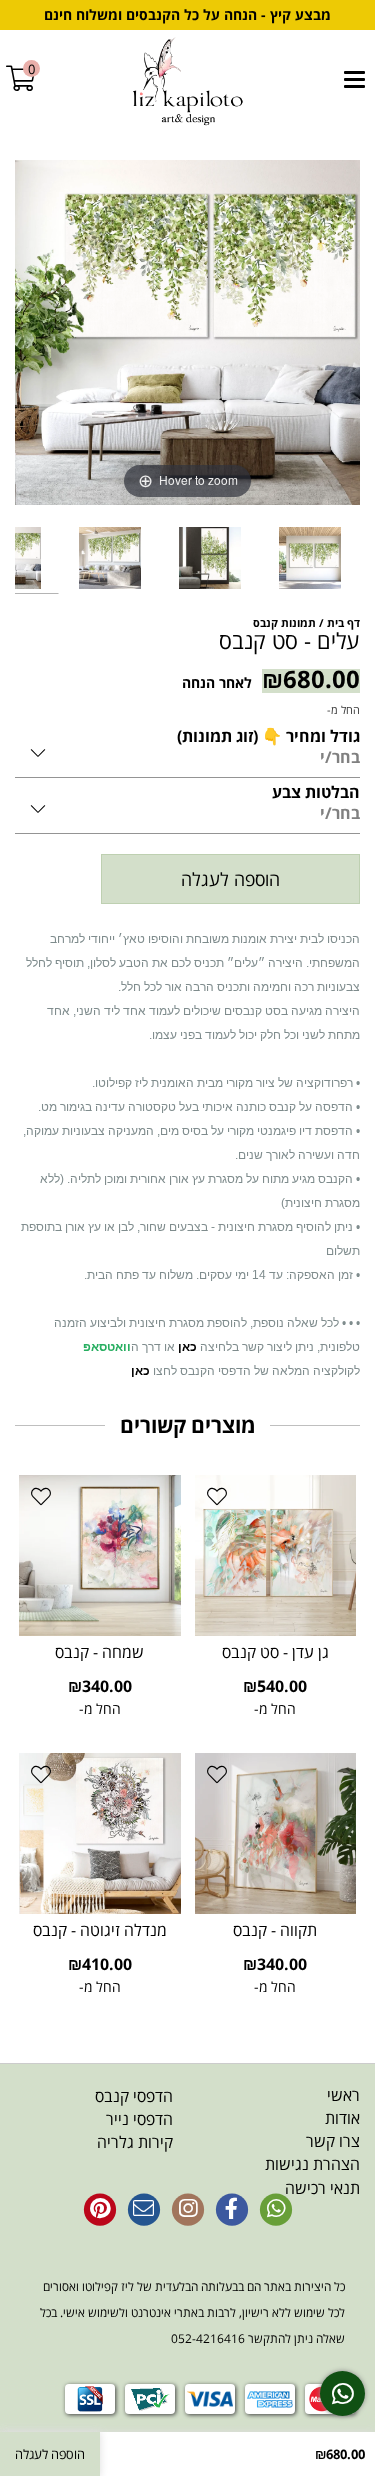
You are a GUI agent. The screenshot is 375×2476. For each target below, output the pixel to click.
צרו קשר (333, 2141)
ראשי (343, 2095)
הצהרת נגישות (312, 2164)
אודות (342, 2118)
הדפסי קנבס (134, 2096)
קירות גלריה (135, 2142)
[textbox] (94, 2119)
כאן (187, 1347)
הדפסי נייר (139, 2119)
